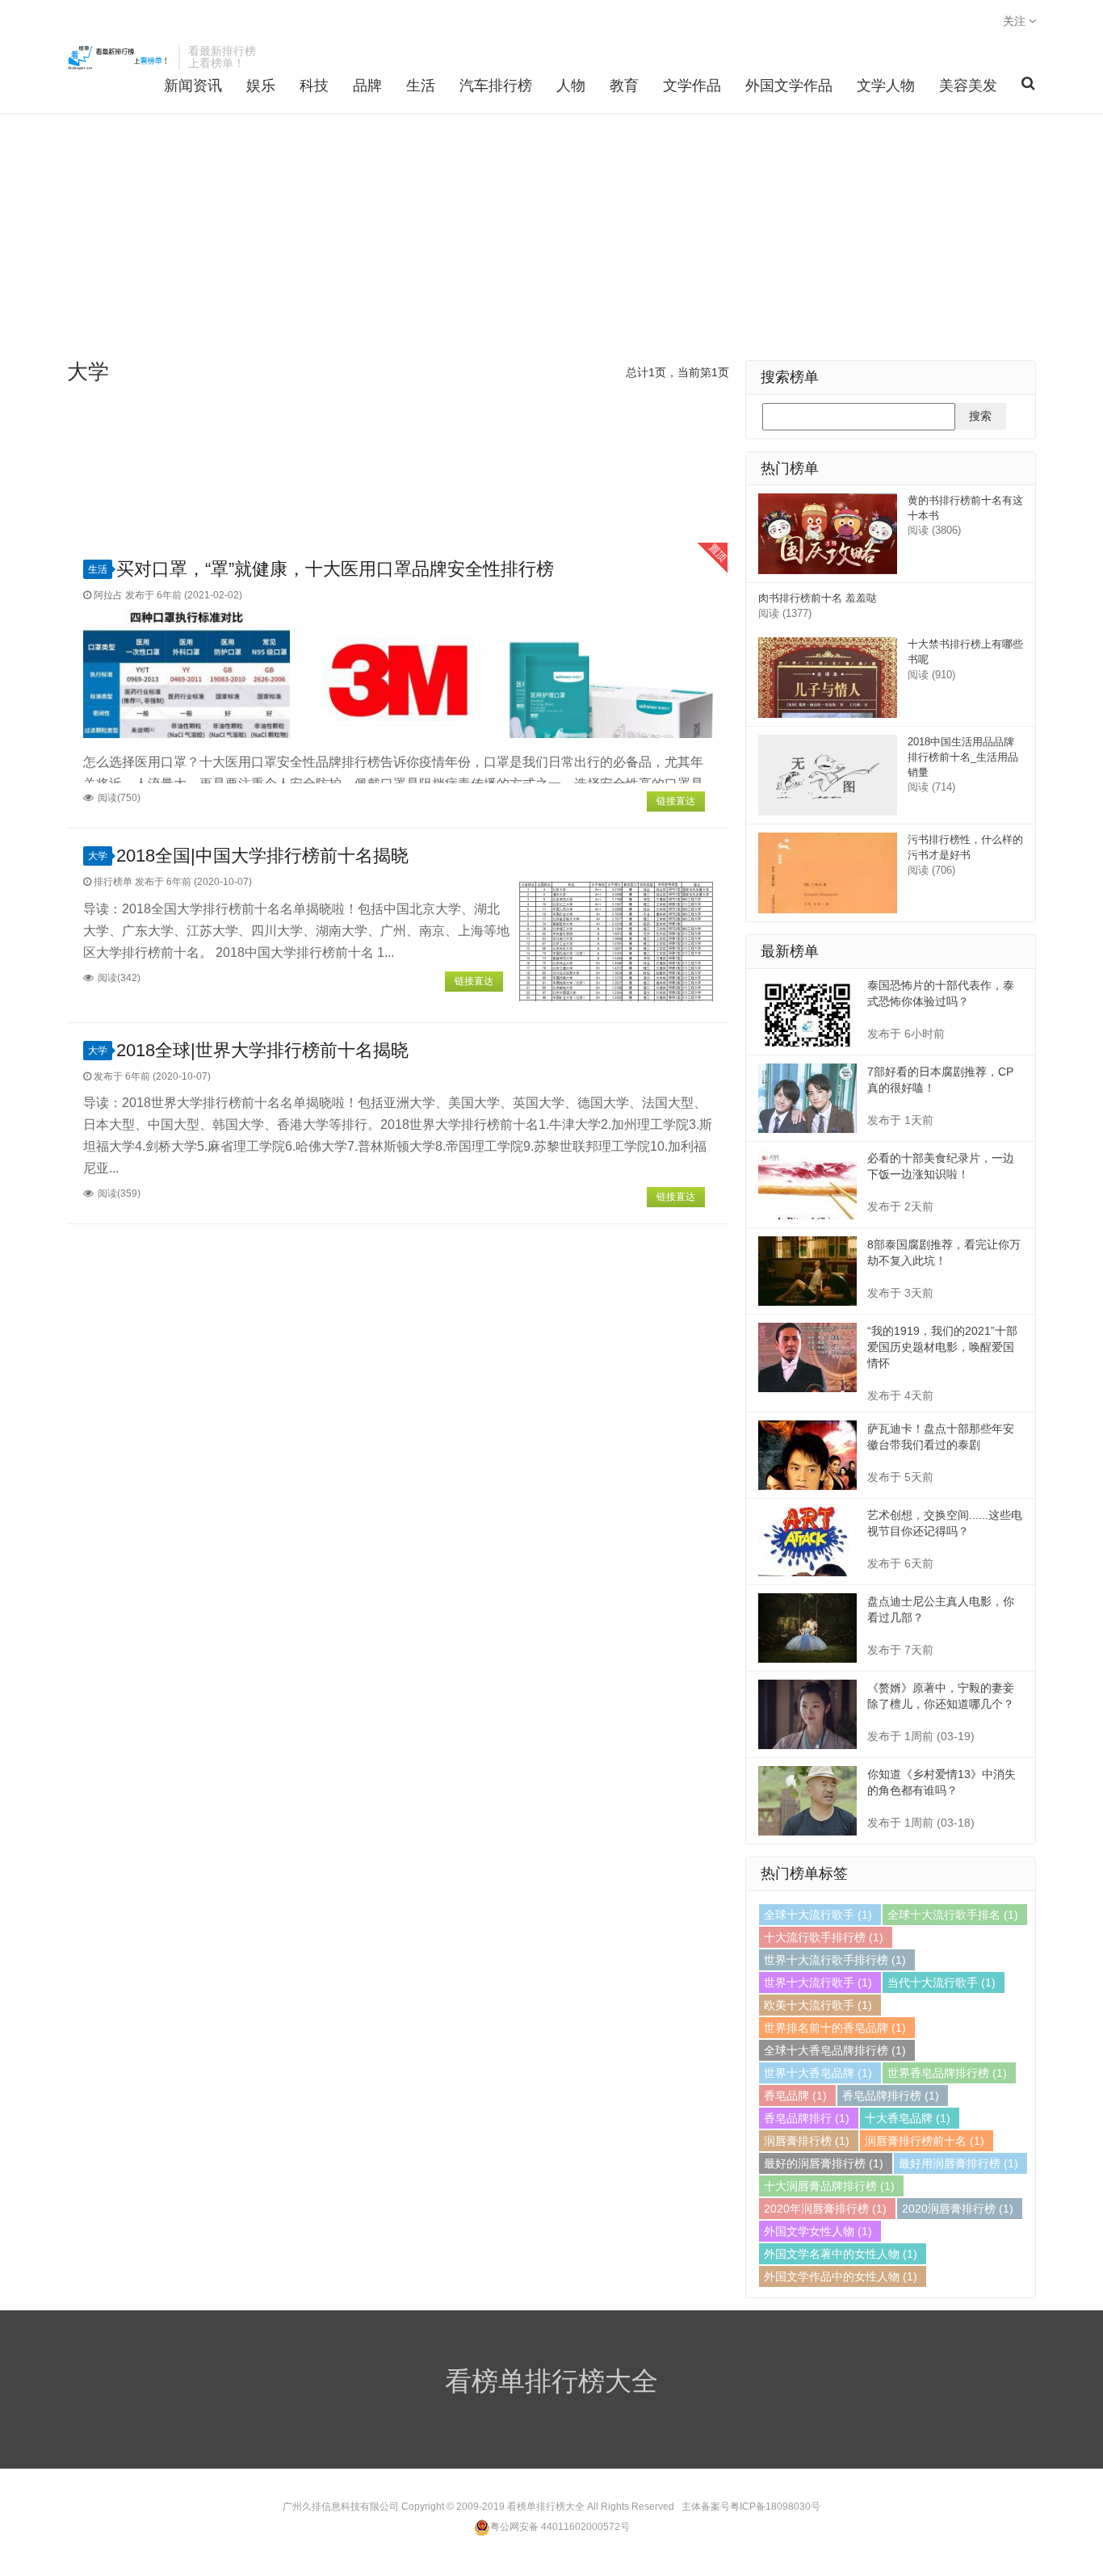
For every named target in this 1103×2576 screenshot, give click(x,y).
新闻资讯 (193, 86)
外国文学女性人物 (818, 2231)
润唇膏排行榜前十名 (925, 2141)
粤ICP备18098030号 (775, 2507)
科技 (314, 86)
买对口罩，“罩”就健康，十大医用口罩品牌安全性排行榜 (335, 569)
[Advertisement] (551, 239)
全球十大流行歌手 (818, 1915)
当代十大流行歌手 (942, 1982)
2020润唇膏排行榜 (958, 2209)
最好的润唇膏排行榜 (824, 2163)
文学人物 (886, 86)
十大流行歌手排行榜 (824, 1937)
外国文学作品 (789, 86)
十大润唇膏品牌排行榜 (829, 2186)
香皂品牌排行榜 (891, 2096)
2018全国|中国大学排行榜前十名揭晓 (262, 856)
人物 (571, 86)
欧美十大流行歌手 (818, 2005)
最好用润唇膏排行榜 (958, 2163)
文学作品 (692, 86)
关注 (1016, 21)
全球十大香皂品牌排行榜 (835, 2050)
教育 (624, 86)
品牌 (367, 86)
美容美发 (968, 86)
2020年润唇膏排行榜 (825, 2209)
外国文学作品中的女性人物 (841, 2276)
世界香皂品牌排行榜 (947, 2073)
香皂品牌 (795, 2096)
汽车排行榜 (496, 86)
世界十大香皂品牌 (818, 2073)
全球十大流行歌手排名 (953, 1915)
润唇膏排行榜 (807, 2141)
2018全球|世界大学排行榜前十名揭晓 (262, 1050)
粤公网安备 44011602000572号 (560, 2527)
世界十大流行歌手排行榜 (835, 1960)
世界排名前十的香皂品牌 (835, 2028)
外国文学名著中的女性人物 (841, 2254)
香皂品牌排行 (807, 2118)
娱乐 (261, 86)
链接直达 (676, 801)
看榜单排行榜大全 (119, 57)
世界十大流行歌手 (818, 1982)
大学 (98, 856)
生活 (421, 86)
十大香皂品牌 (908, 2118)
